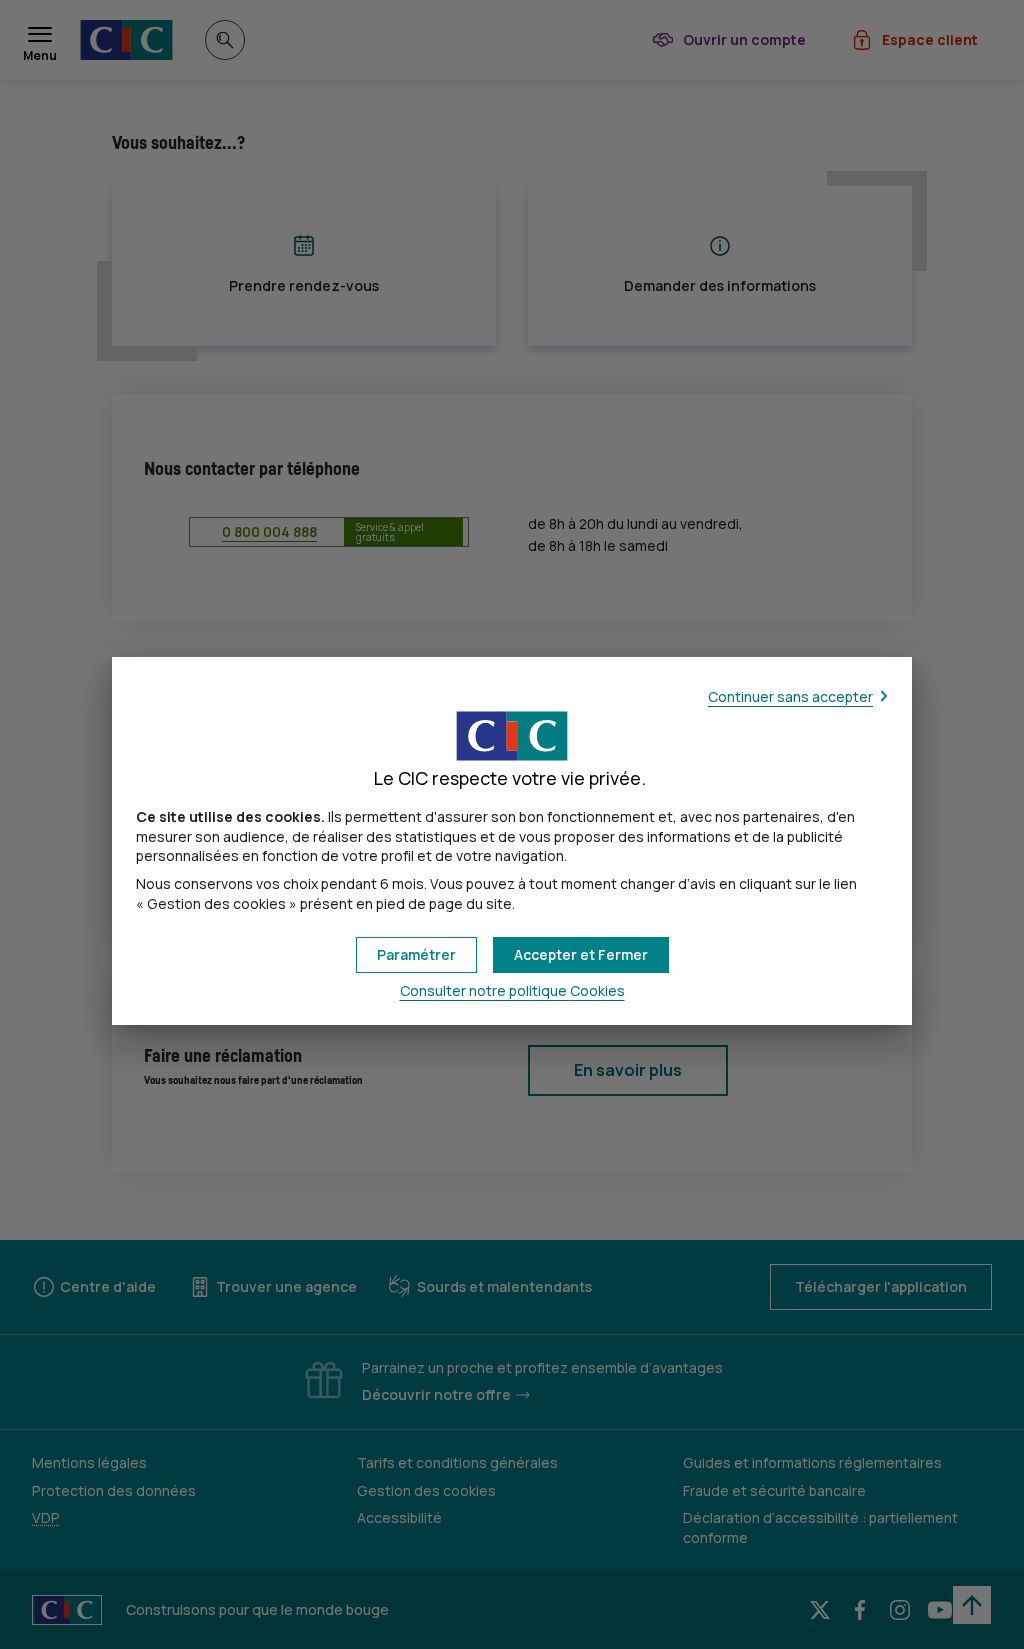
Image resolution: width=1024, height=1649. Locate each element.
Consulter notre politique (512, 990)
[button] (581, 955)
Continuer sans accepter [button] (790, 696)
